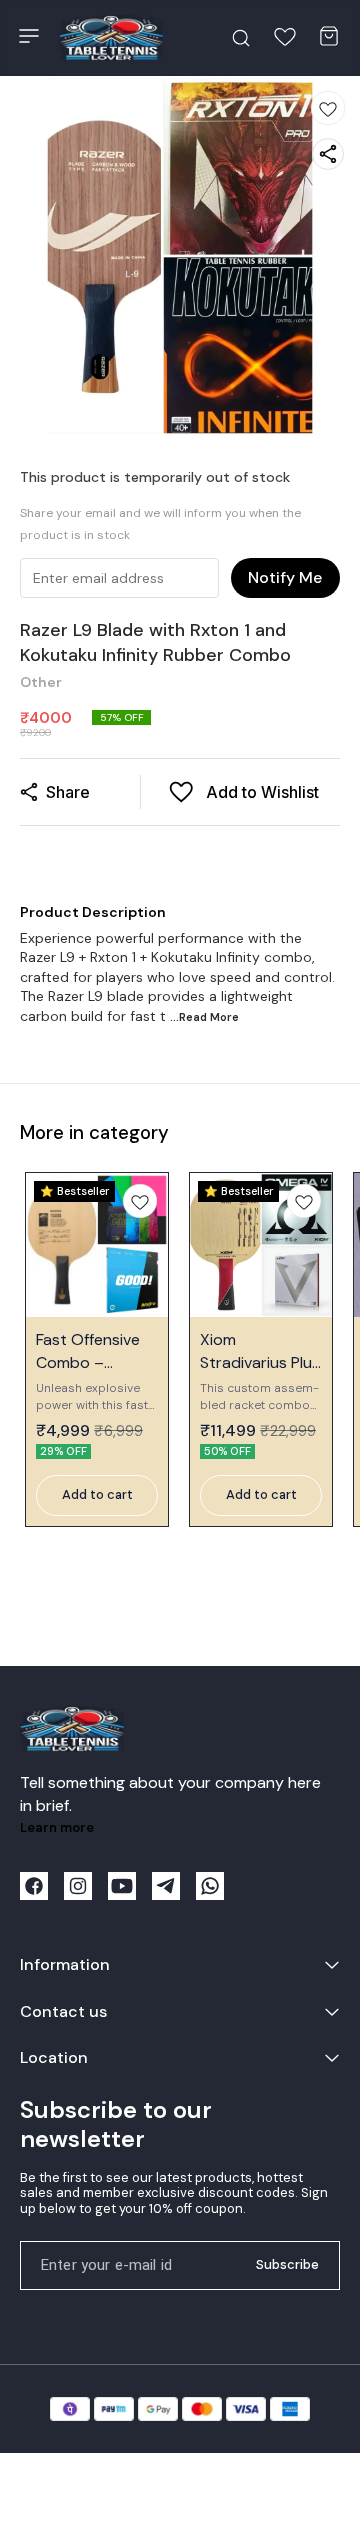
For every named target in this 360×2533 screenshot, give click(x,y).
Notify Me (285, 577)
